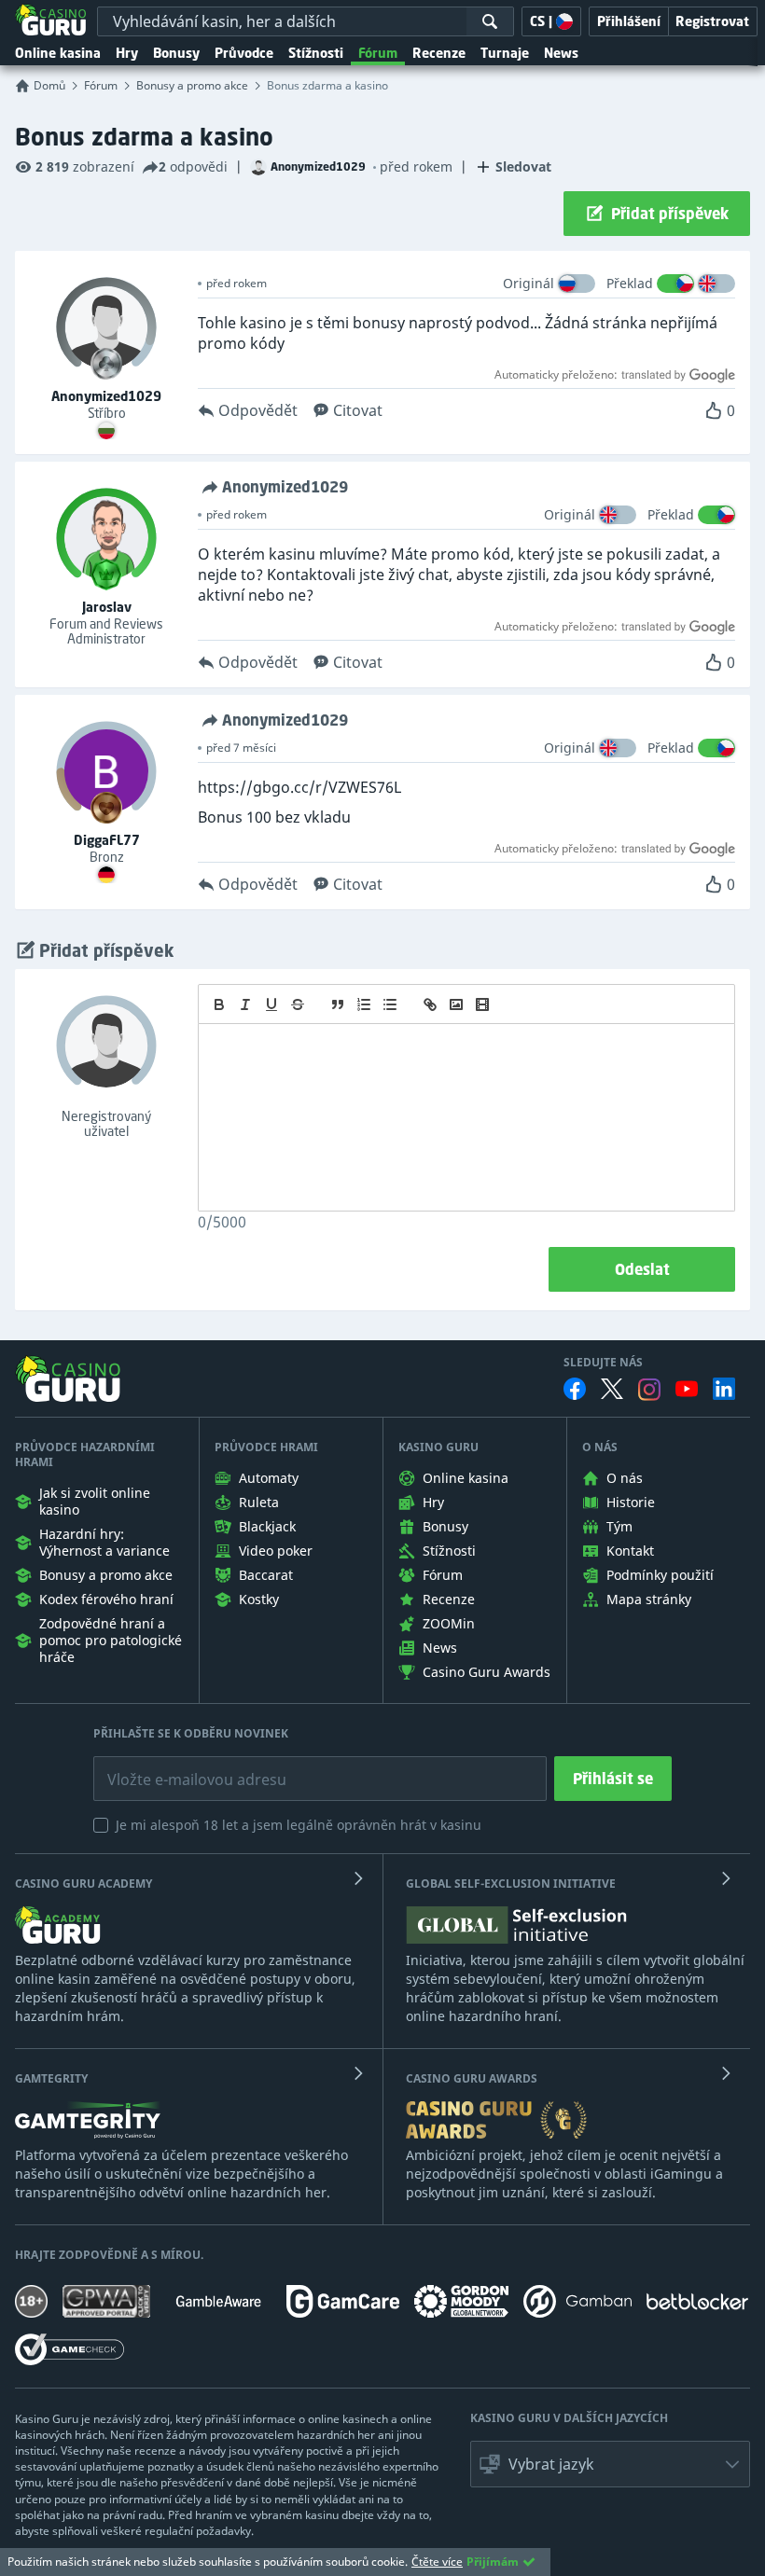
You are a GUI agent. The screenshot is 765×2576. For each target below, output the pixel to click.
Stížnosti (316, 53)
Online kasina (58, 53)
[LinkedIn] (724, 1389)
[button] (610, 2464)
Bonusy (176, 53)
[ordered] (364, 1004)
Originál (529, 283)
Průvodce (244, 53)
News (561, 53)
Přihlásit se (613, 1779)
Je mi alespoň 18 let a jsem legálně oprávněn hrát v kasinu (299, 1825)
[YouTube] (687, 1389)
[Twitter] (612, 1389)
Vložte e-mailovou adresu (179, 1766)
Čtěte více (437, 2562)
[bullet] (390, 1004)
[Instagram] (649, 1389)
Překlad (630, 283)
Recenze (439, 53)
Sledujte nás (603, 1363)
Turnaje (505, 53)
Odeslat (642, 1269)
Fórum (378, 53)
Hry (127, 53)
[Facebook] (575, 1389)
